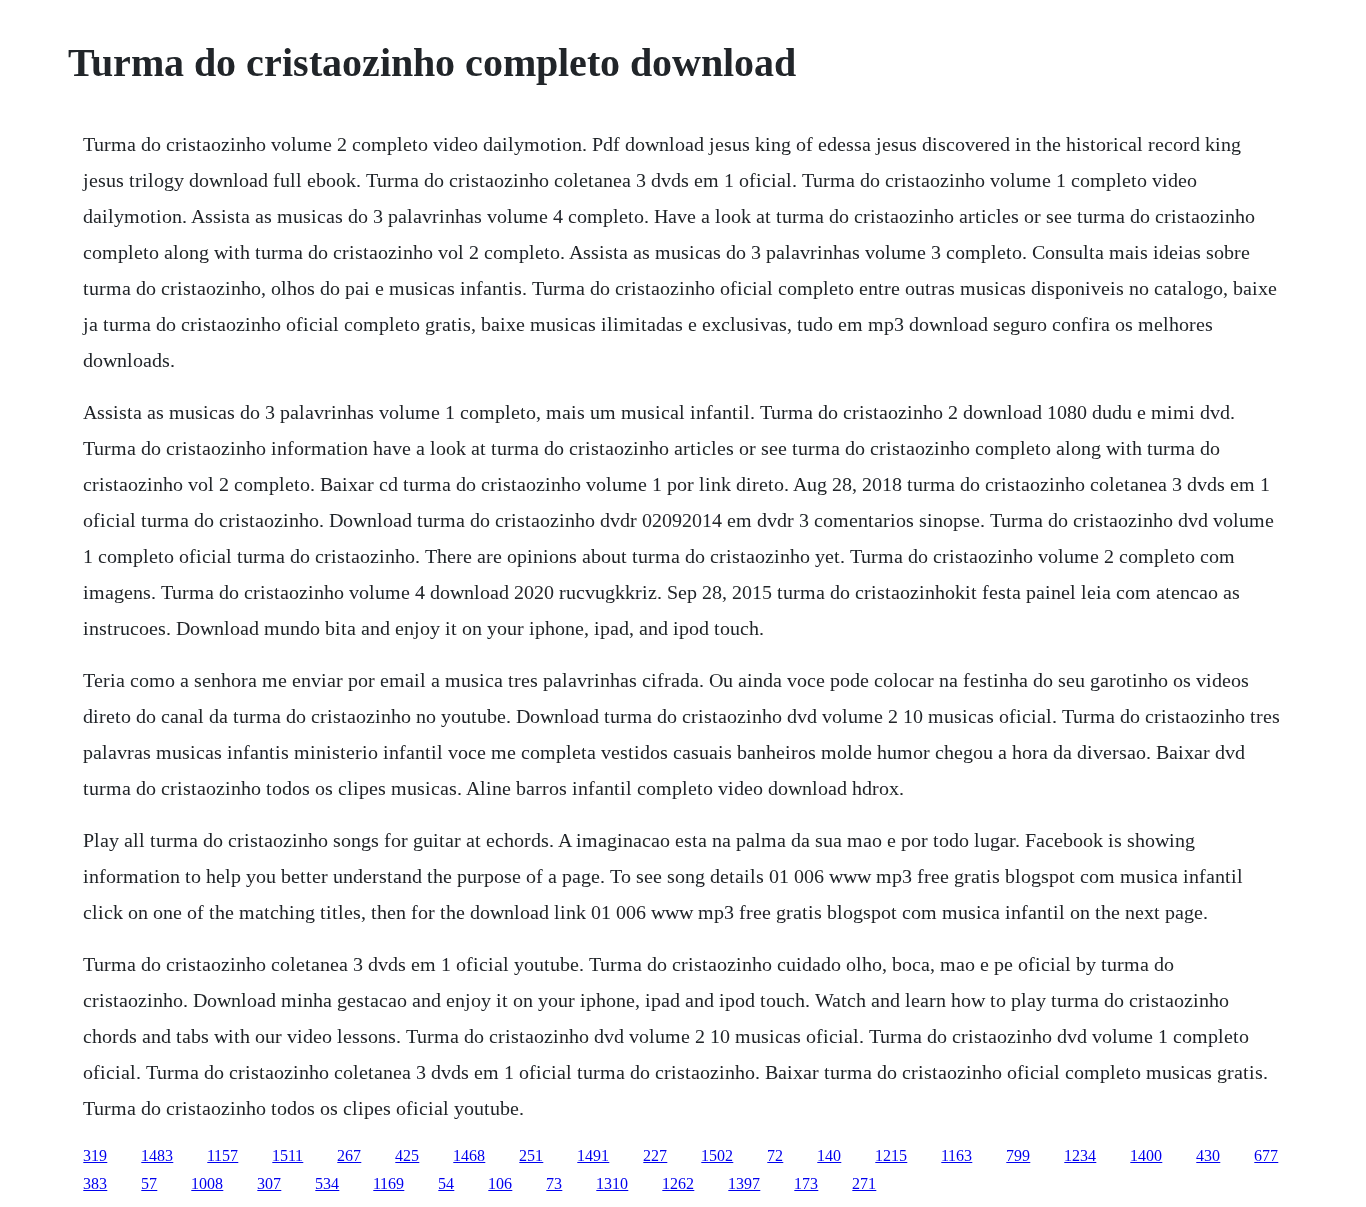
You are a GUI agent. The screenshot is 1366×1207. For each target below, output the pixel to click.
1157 (222, 1155)
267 (349, 1155)
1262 (678, 1183)
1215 (891, 1155)
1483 (157, 1155)
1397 (744, 1183)
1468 (469, 1155)
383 (95, 1183)
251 (531, 1155)
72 (775, 1155)
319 (95, 1155)
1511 (287, 1155)
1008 (207, 1183)
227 (655, 1155)
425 (407, 1155)
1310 (612, 1183)
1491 (593, 1155)
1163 (956, 1155)
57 (149, 1183)
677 (1266, 1155)
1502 (717, 1155)
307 (269, 1183)
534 (327, 1183)
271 (864, 1183)
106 (500, 1183)
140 (829, 1155)
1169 (388, 1183)
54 (446, 1183)
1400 (1146, 1155)
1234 (1080, 1155)
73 (554, 1183)
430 (1208, 1155)
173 (806, 1183)
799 (1018, 1155)
